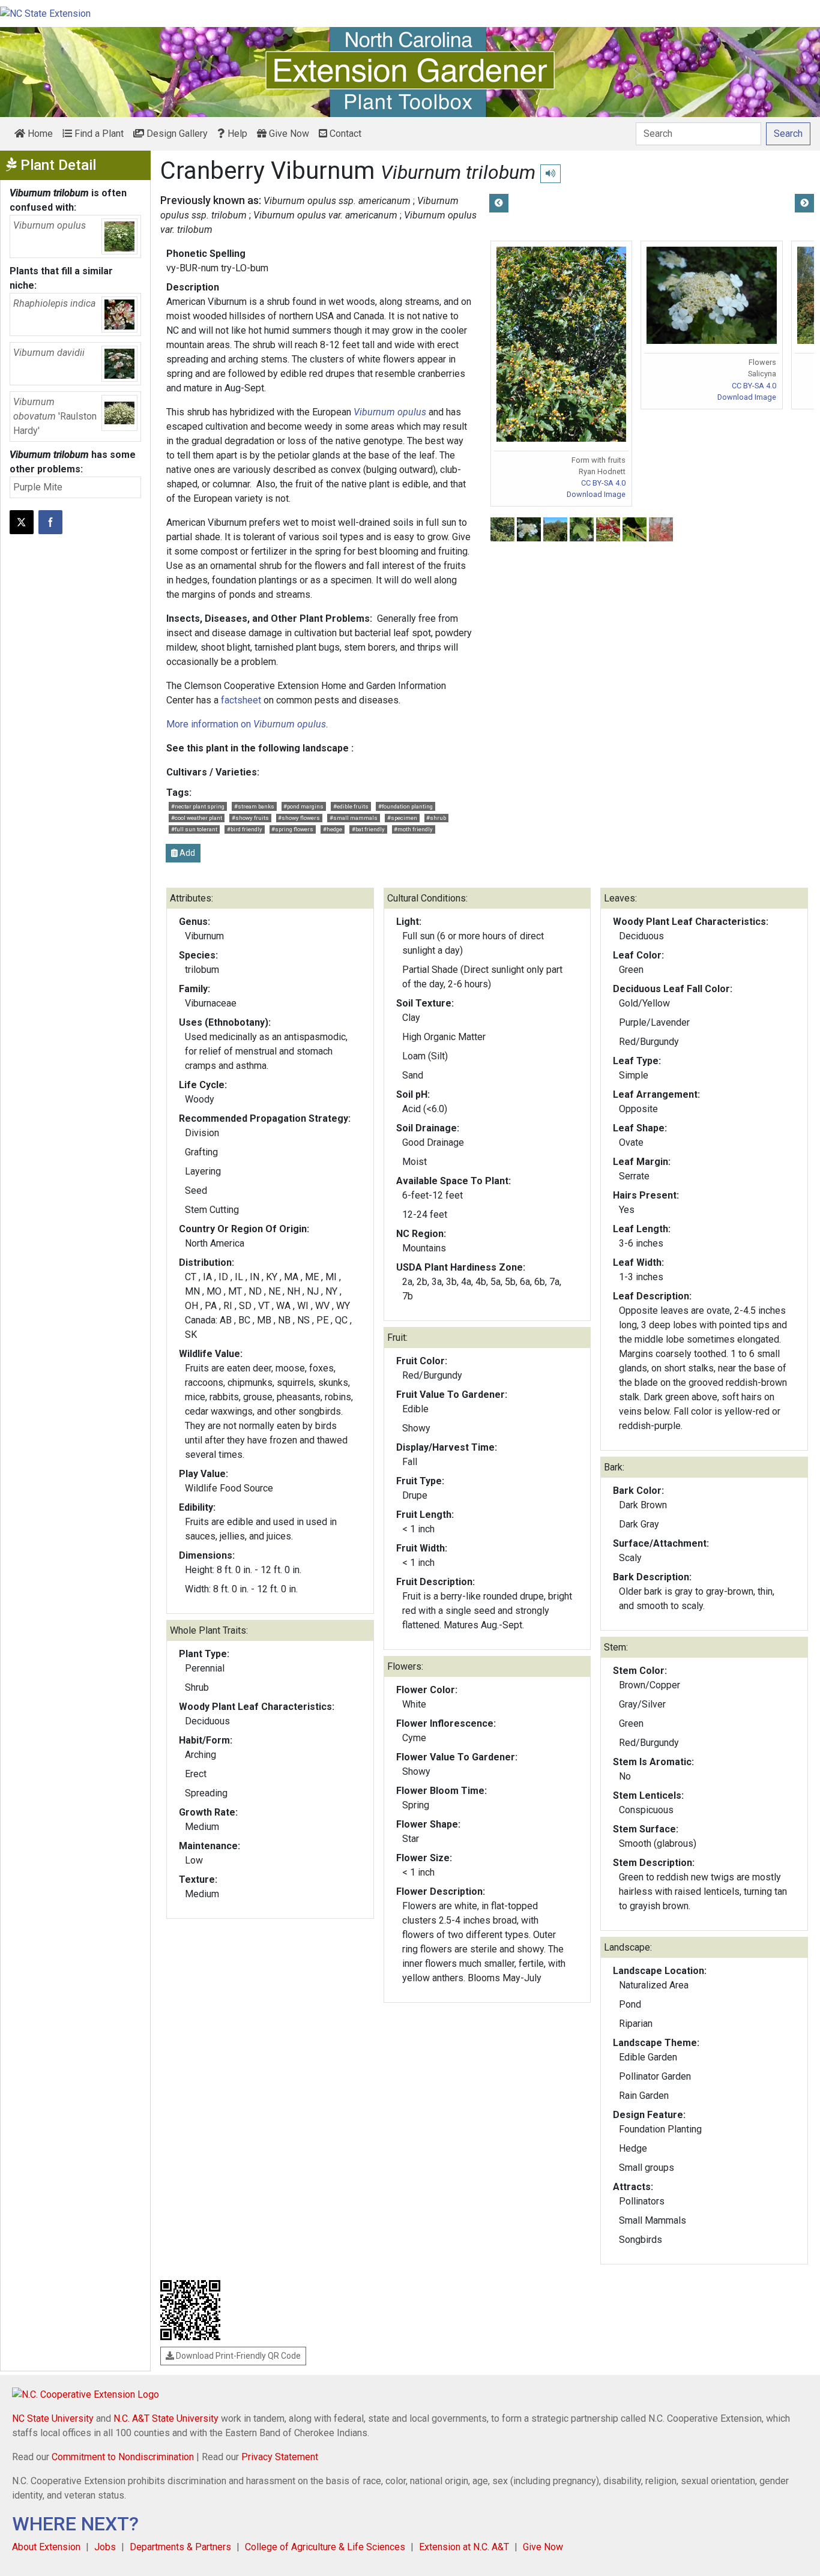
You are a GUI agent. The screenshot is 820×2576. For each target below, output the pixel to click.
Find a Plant (98, 134)
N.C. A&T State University (166, 2418)
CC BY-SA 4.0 (603, 483)
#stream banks (254, 806)
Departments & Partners (180, 2547)
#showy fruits (250, 818)
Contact (344, 134)
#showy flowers (299, 818)
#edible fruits (351, 806)
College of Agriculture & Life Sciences (325, 2547)
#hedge (333, 829)
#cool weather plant (197, 818)
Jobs (105, 2547)
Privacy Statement (280, 2457)
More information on (246, 724)
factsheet (241, 700)
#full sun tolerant (194, 829)
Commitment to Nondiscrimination (123, 2457)
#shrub (436, 818)
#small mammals (354, 818)
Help (236, 134)
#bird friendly (245, 829)
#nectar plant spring (198, 806)
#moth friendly (413, 829)
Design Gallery (176, 134)
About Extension (46, 2547)
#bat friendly (368, 829)
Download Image (596, 494)
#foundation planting (405, 806)
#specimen (402, 818)
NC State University (53, 2418)
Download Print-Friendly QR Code (237, 2356)
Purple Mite (38, 487)
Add (186, 853)
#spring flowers (292, 829)
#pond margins (303, 806)
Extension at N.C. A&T (464, 2547)
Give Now (288, 134)
